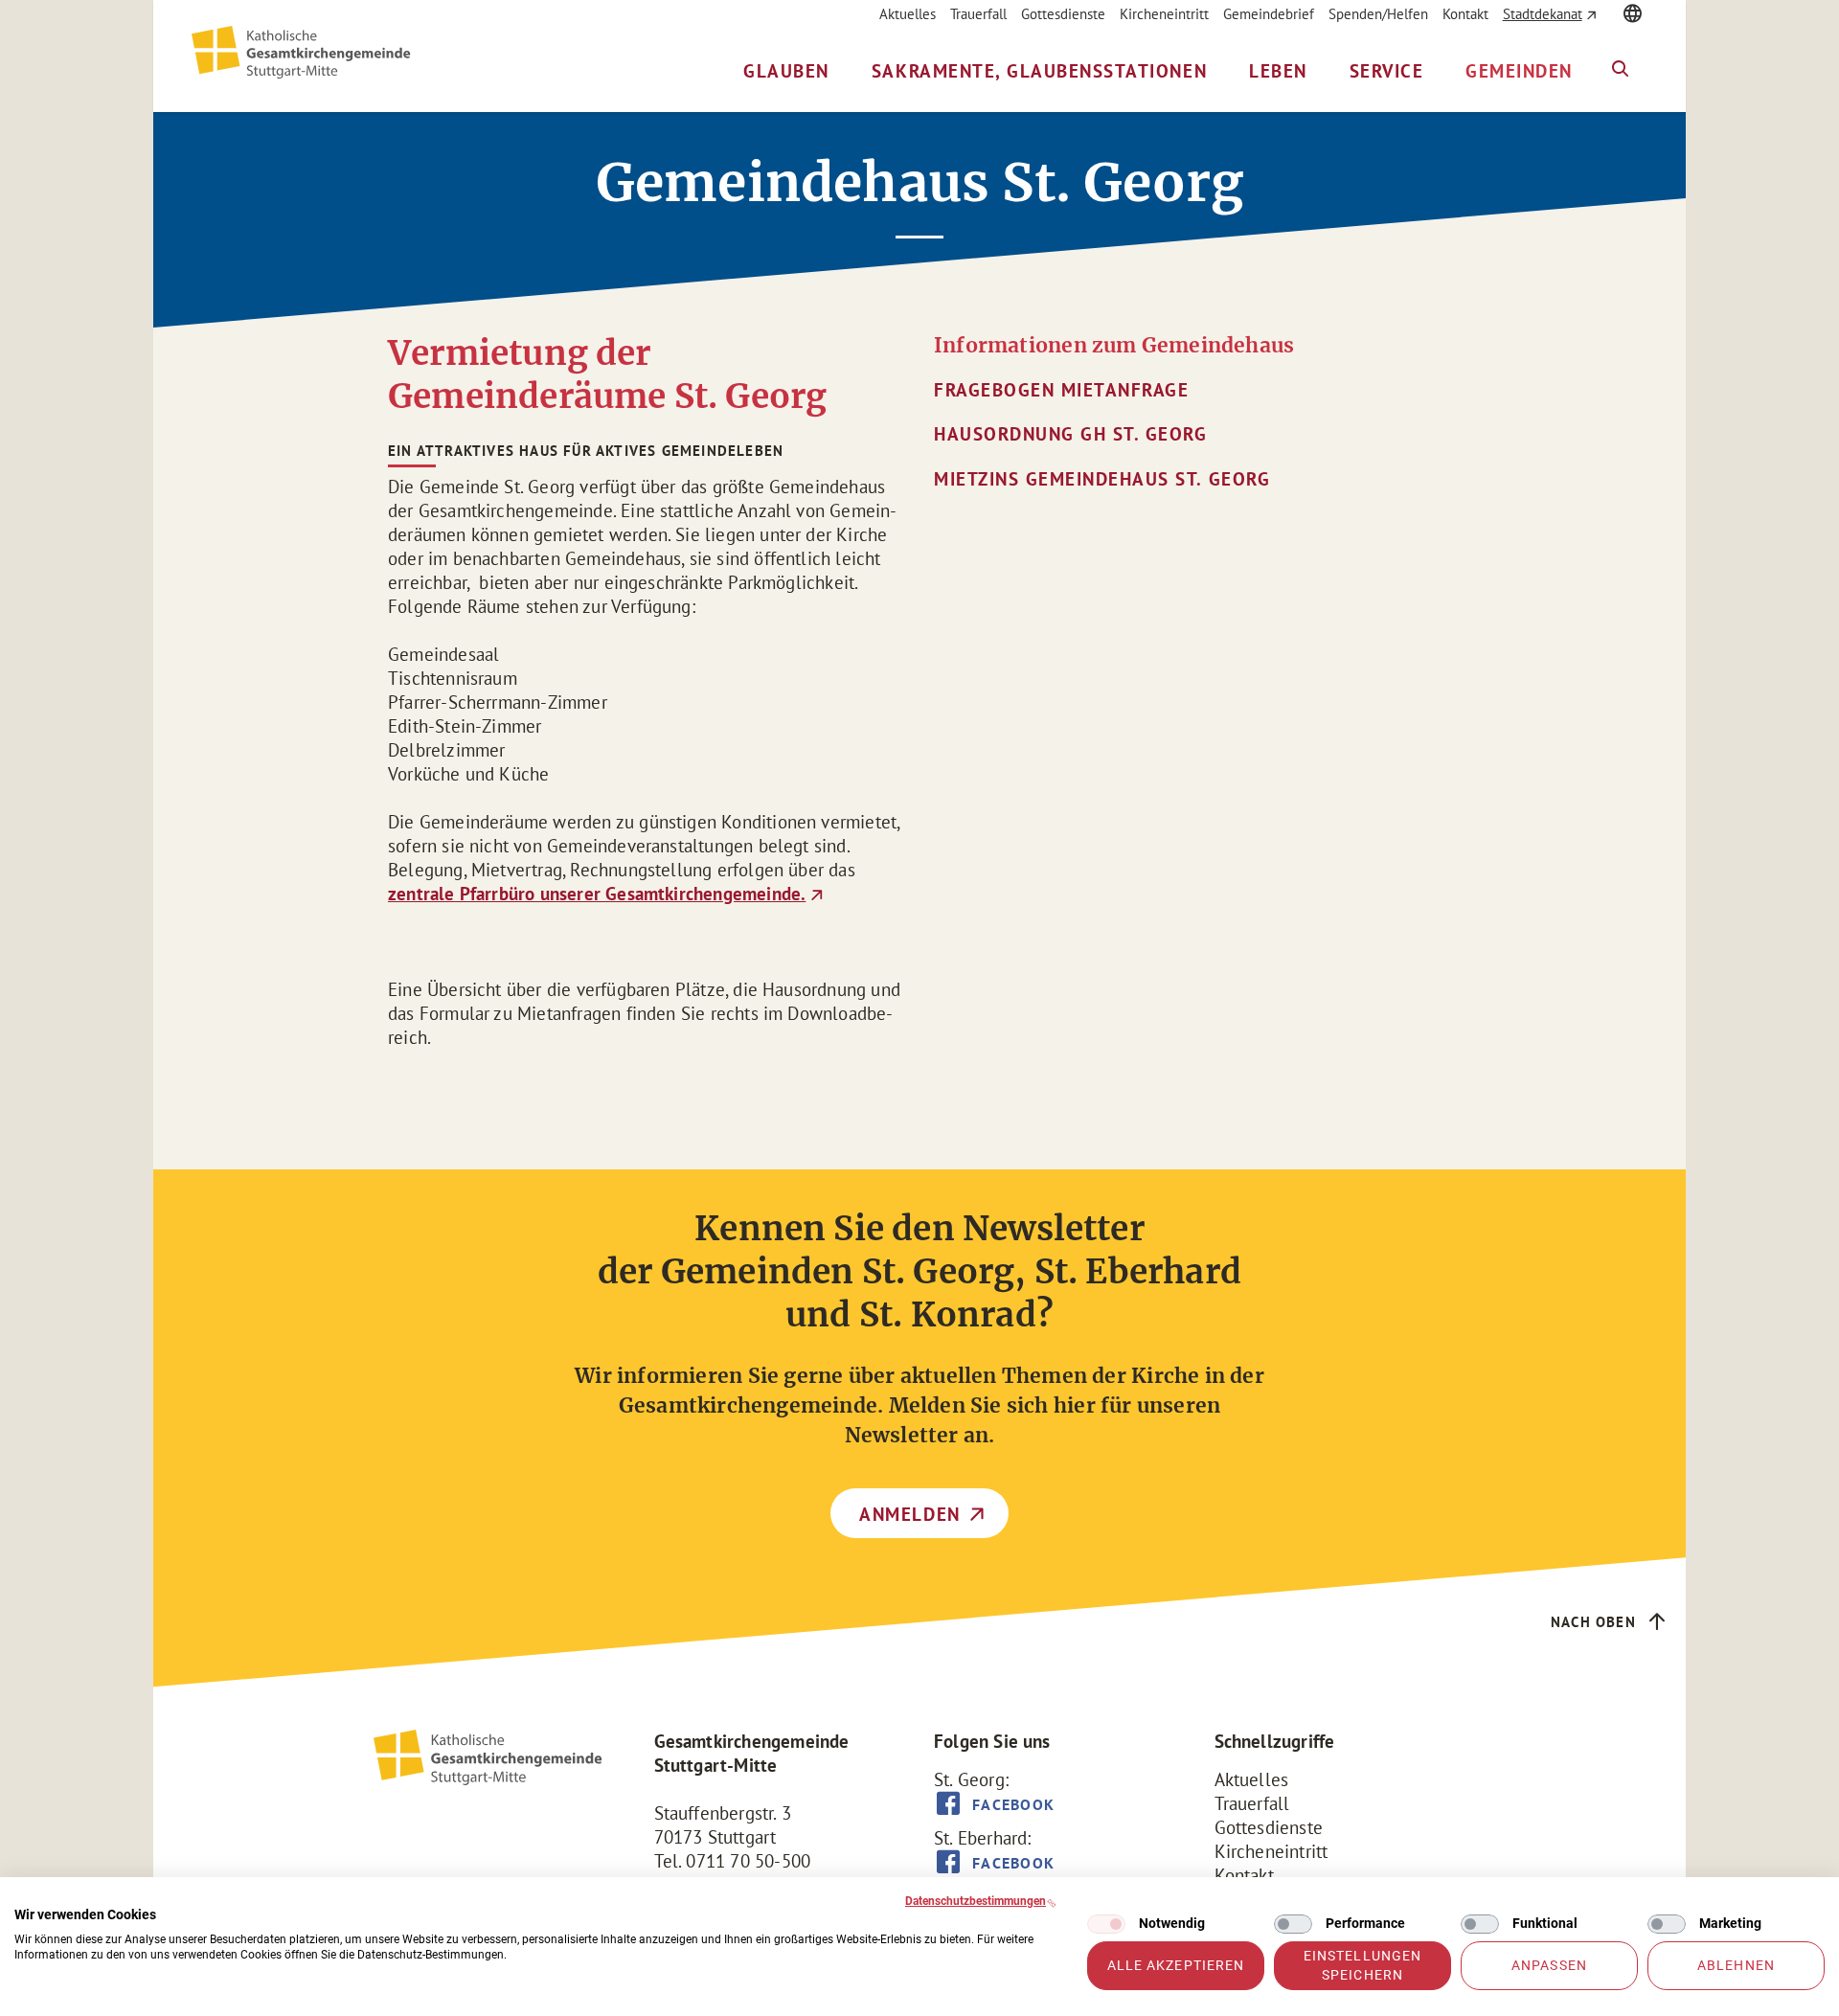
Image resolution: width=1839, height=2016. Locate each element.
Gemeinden (1519, 71)
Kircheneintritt (1164, 14)
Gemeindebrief (1269, 14)
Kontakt (1465, 14)
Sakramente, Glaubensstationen (1039, 71)
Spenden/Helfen (1378, 14)
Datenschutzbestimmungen (976, 1901)
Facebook (1013, 1804)
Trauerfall (978, 14)
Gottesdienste (1063, 14)
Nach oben (1593, 1622)
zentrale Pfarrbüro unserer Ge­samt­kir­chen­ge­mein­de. (597, 894)
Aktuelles (908, 14)
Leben (1278, 71)
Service (1387, 71)
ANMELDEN (909, 1514)
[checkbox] (1106, 1924)
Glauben (786, 71)
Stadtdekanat (1543, 14)
